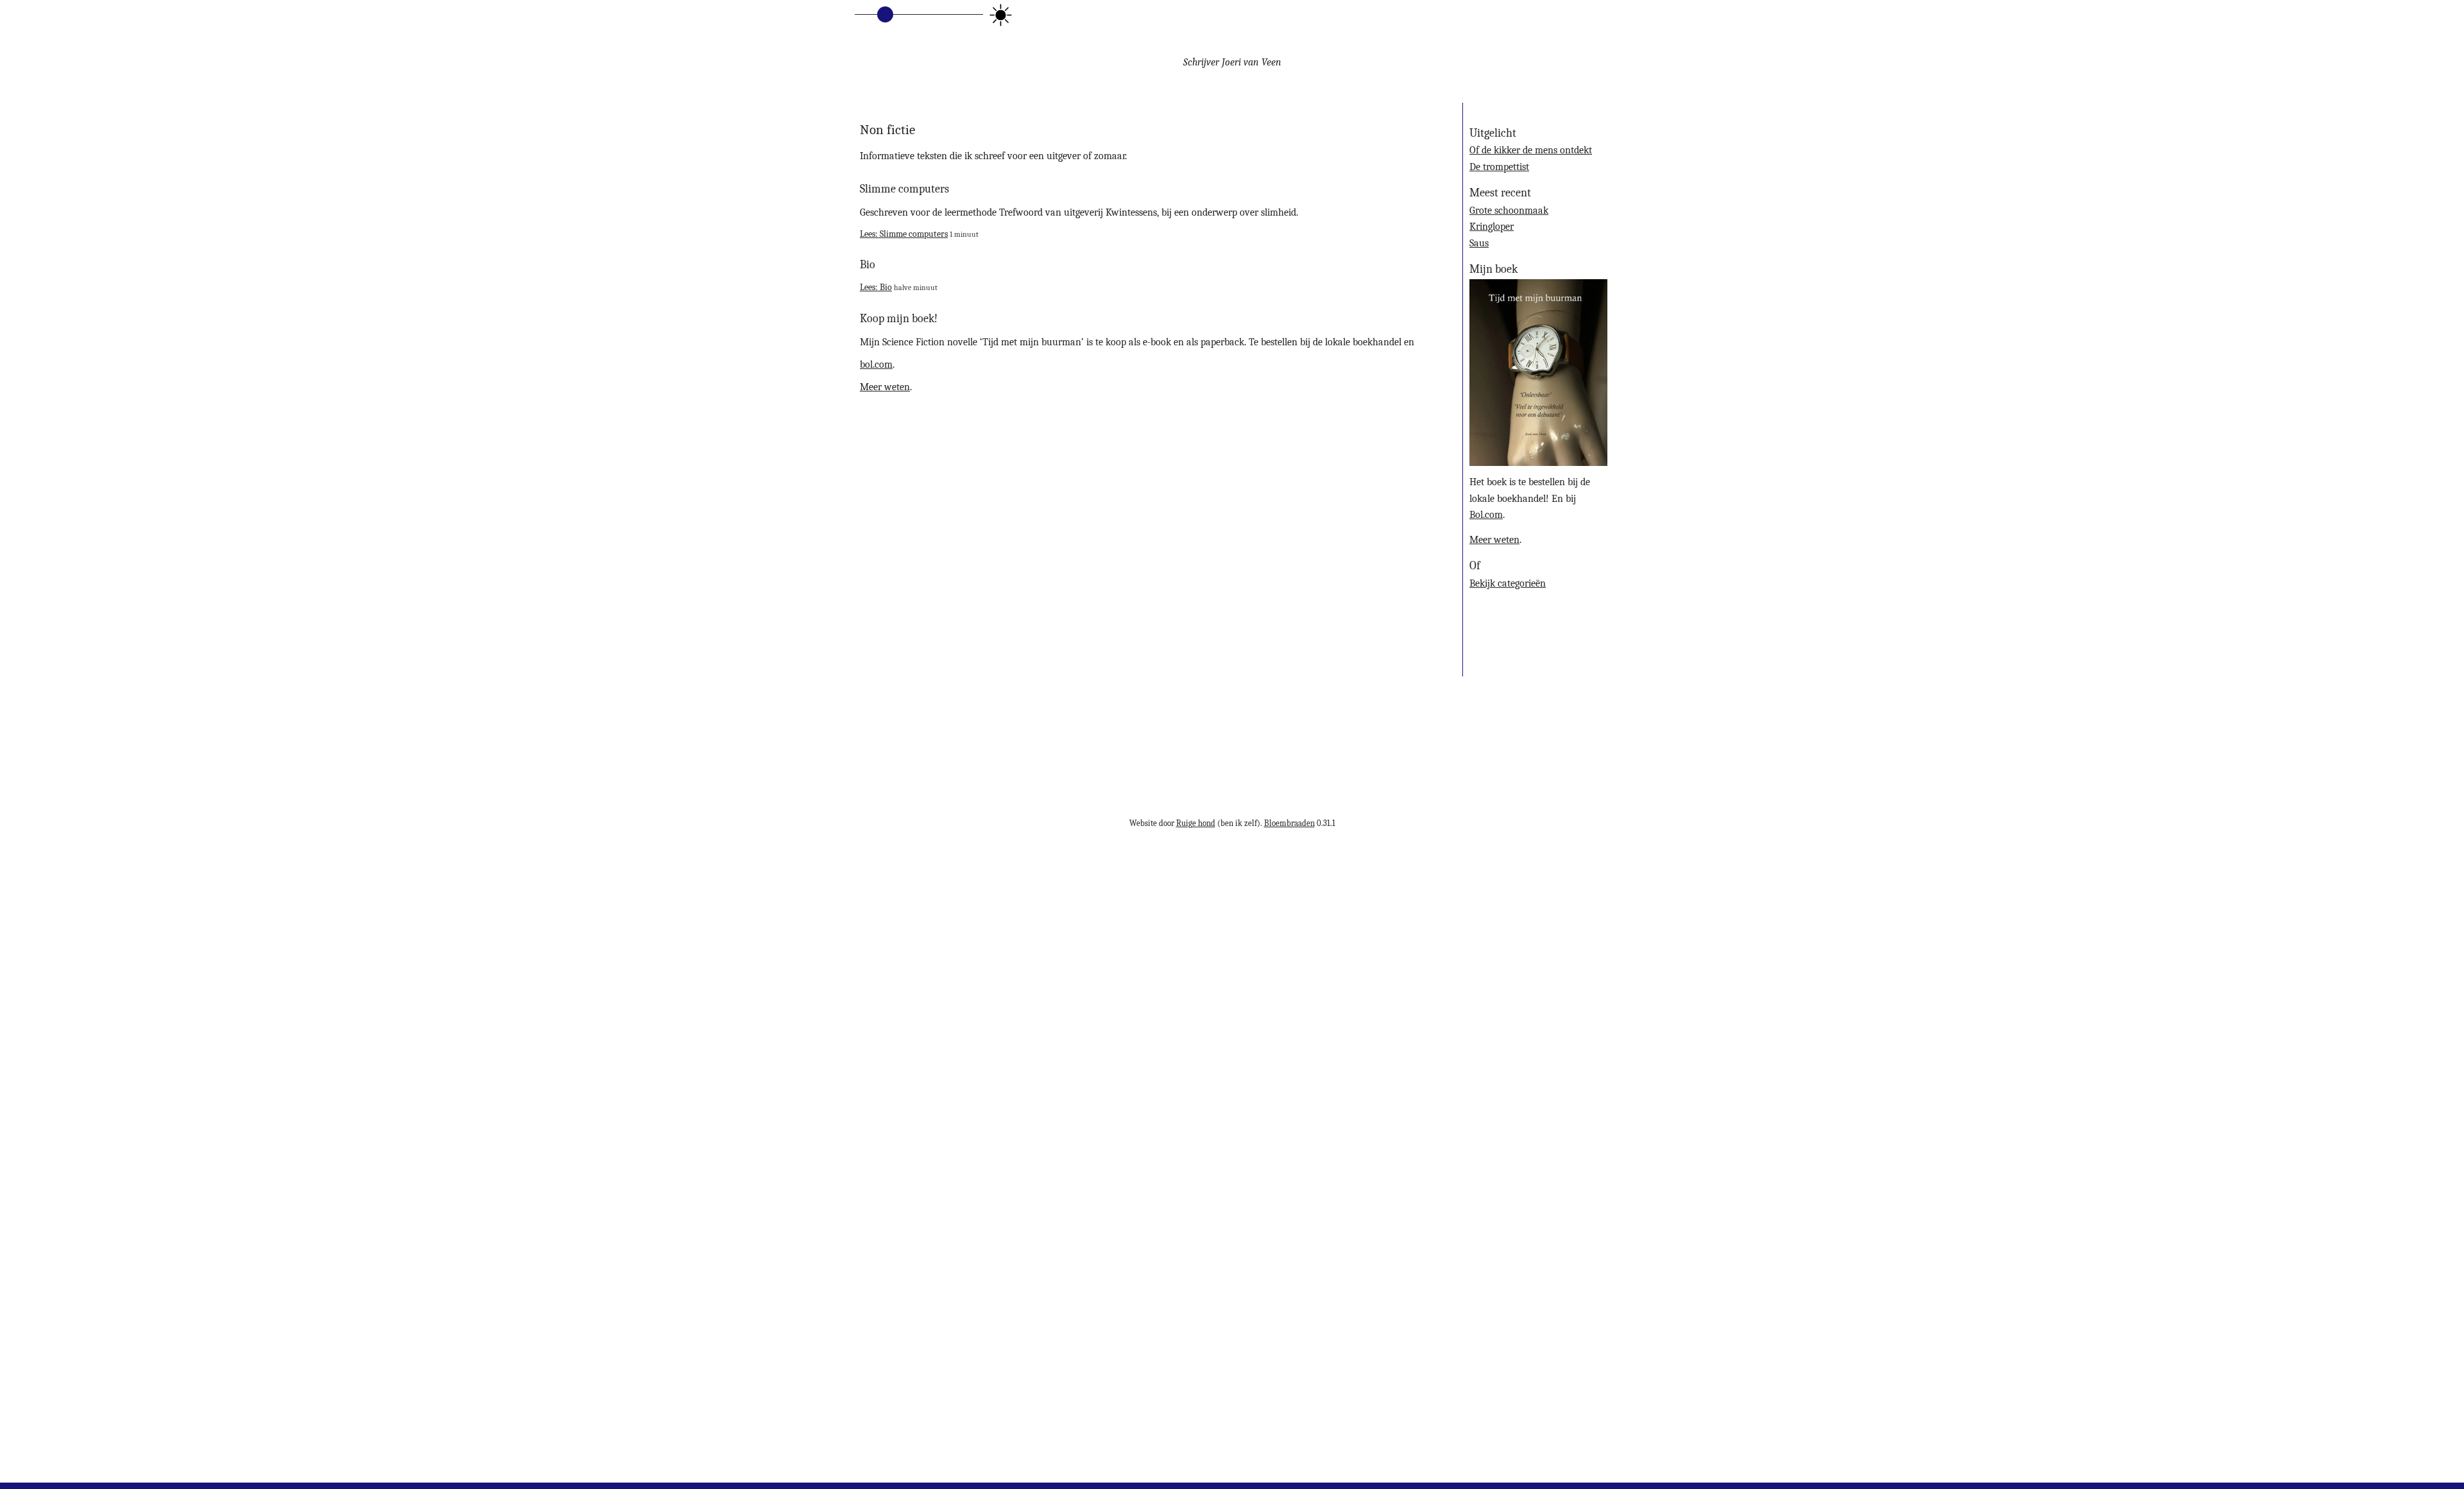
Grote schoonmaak (1509, 211)
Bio (868, 264)
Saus (1479, 243)
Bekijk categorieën (1508, 583)
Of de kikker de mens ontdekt (1531, 150)
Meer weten (885, 387)
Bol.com (1486, 515)
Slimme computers (904, 189)
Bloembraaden (1289, 823)
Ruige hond (1196, 823)
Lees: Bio (876, 287)
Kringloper (1492, 227)
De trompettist (1499, 167)
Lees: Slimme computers (904, 234)
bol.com (876, 365)
